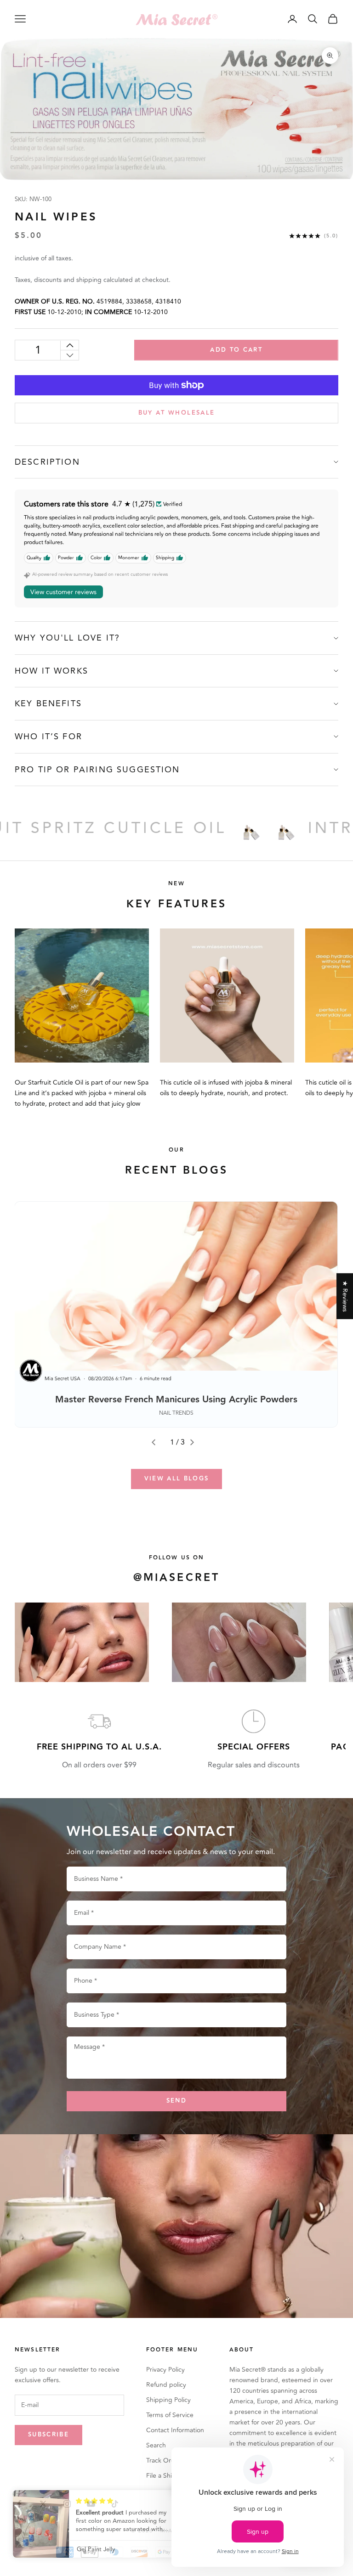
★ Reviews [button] (345, 1296)
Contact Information (175, 2430)
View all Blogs (177, 1479)
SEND (176, 2101)
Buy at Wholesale (176, 413)
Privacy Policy (165, 2370)
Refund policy (166, 2385)
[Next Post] (196, 1442)
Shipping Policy (168, 2400)
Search (156, 2445)
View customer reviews (63, 592)
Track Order (164, 2461)
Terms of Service (170, 2415)
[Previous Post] (157, 1442)
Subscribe (48, 2435)
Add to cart (236, 350)
